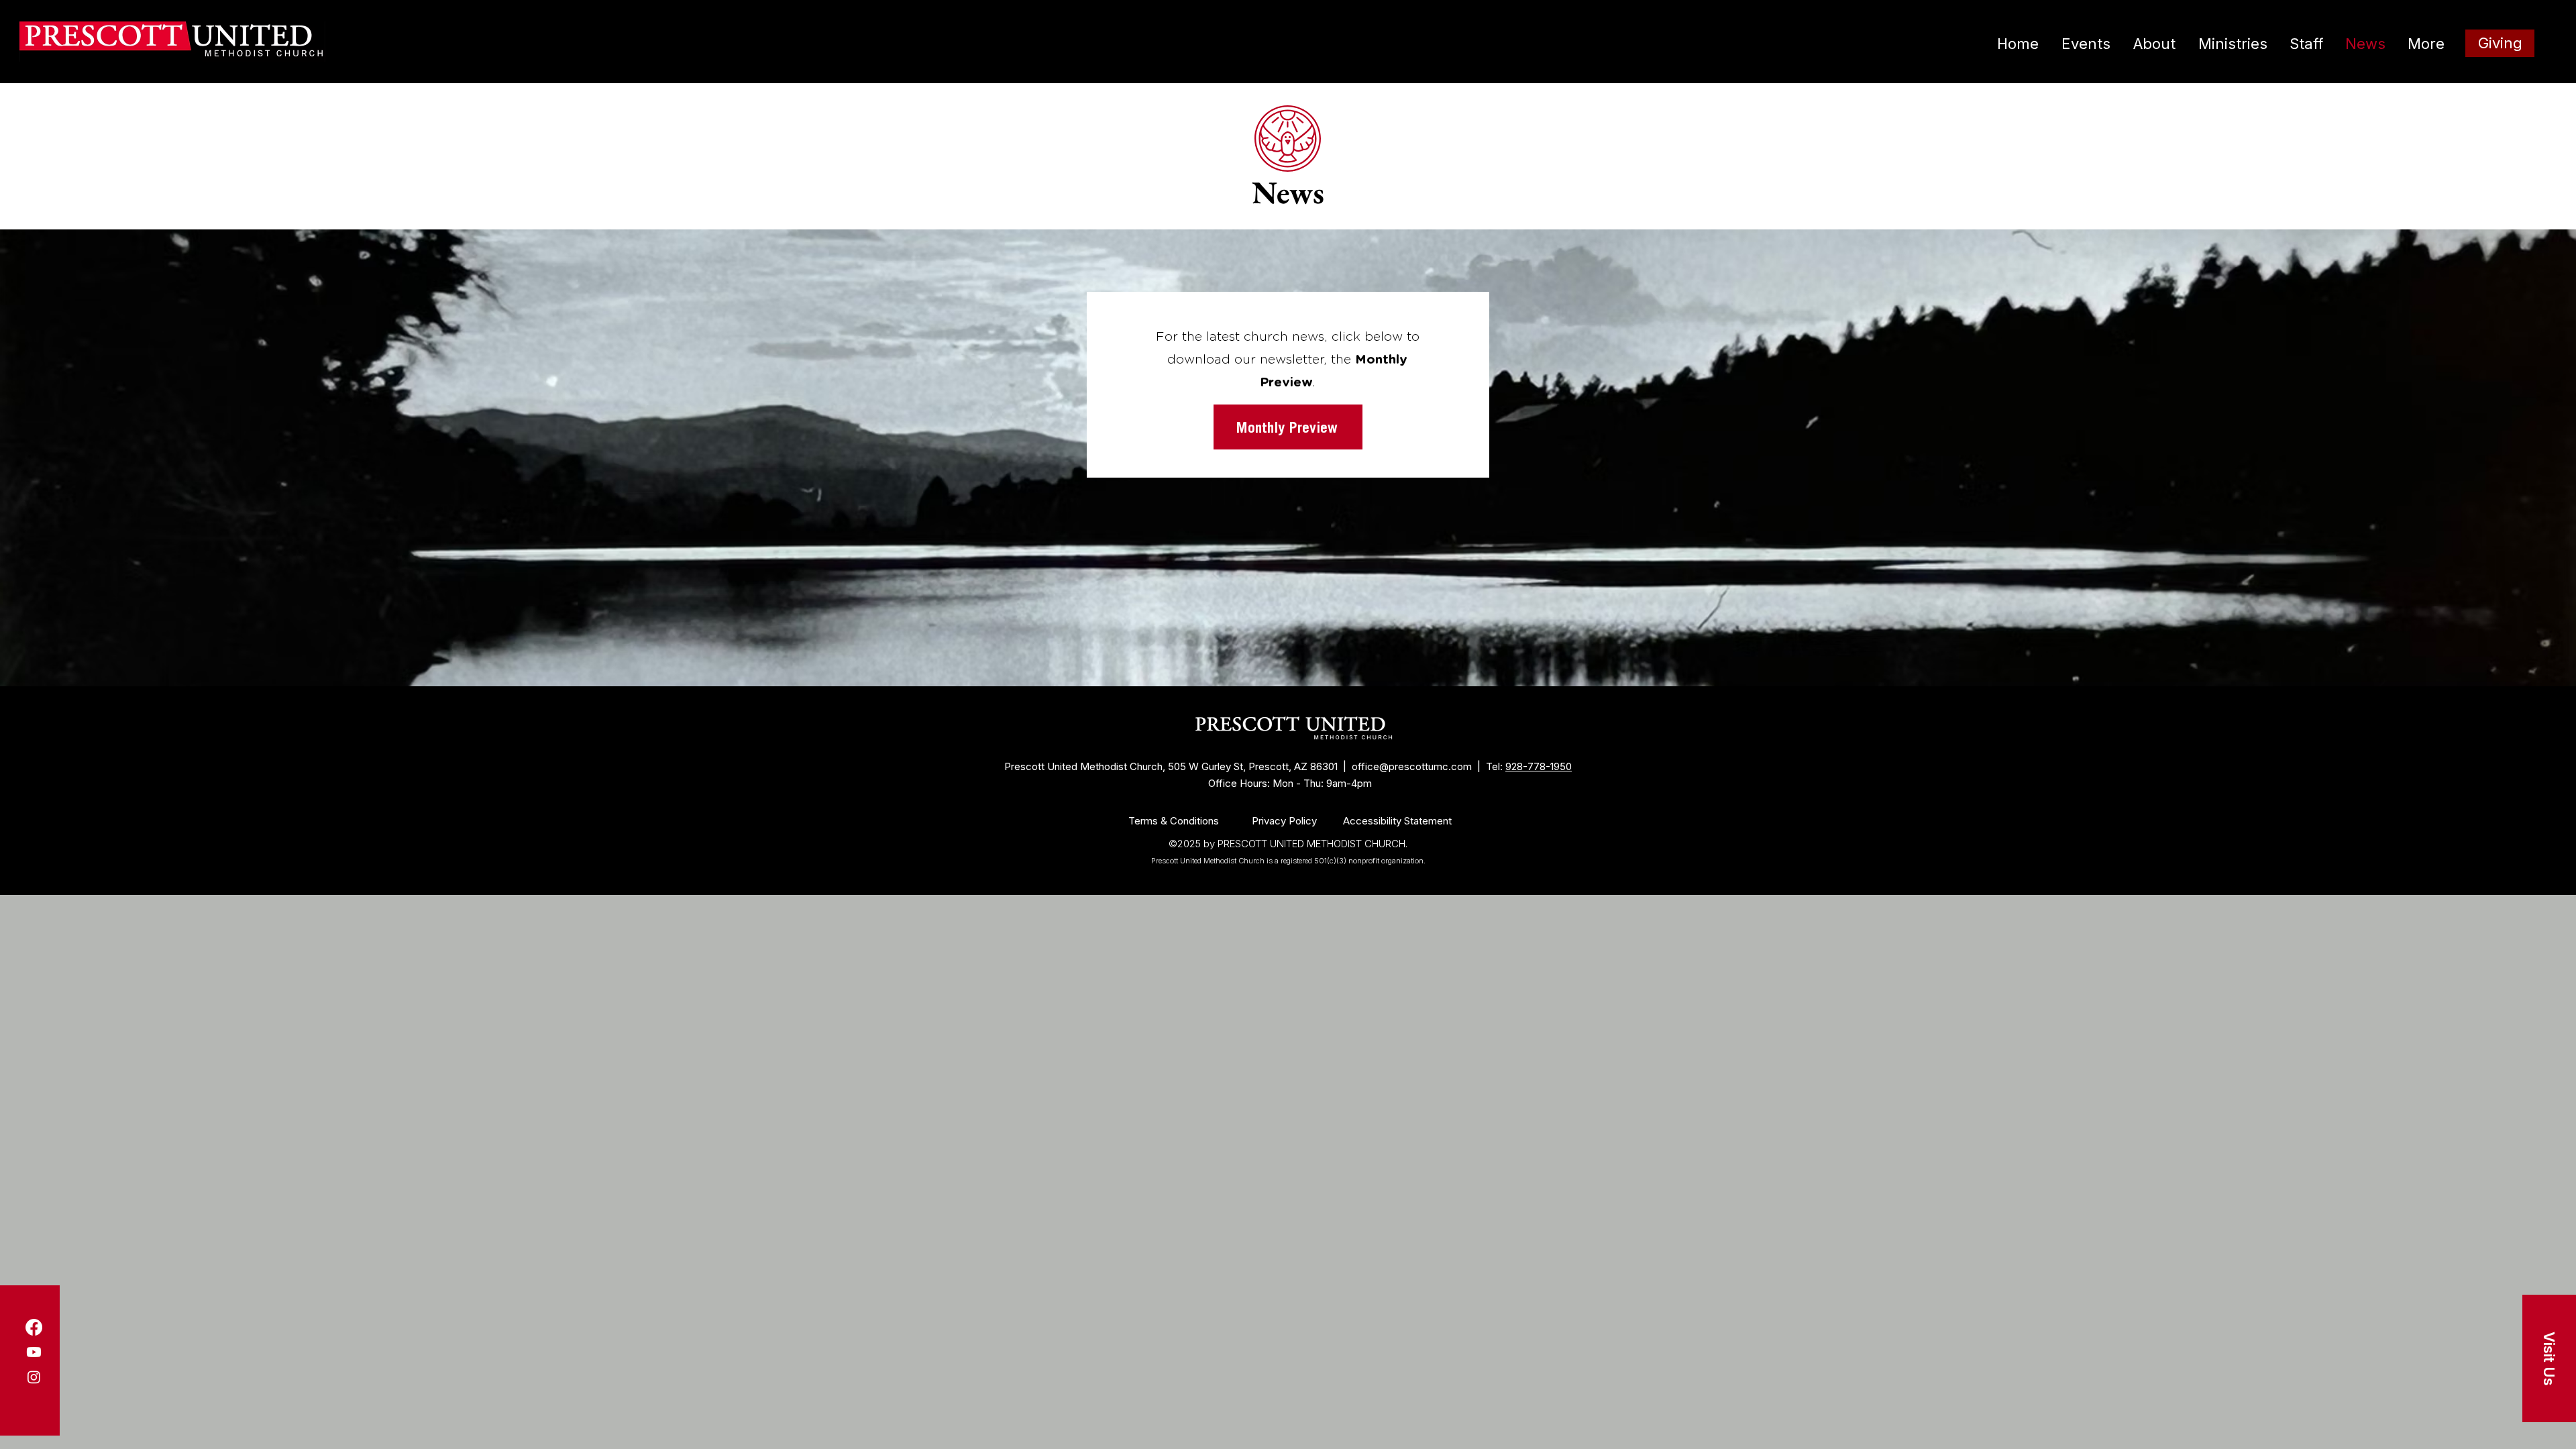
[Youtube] (34, 1352)
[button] (2549, 1358)
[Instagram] (34, 1377)
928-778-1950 (1539, 766)
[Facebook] (34, 1327)
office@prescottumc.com (1412, 766)
